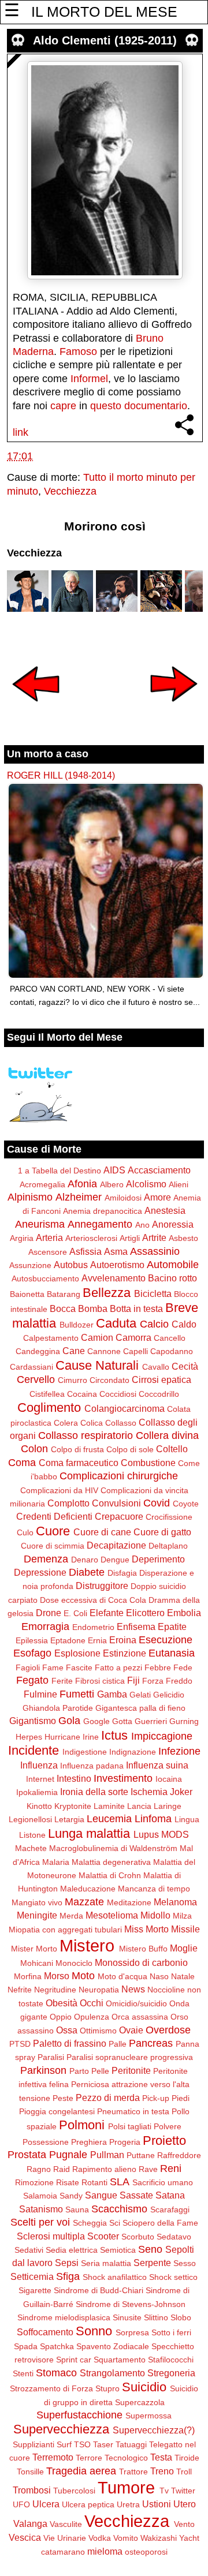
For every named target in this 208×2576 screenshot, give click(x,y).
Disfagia (122, 1573)
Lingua (187, 1819)
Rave (148, 2169)
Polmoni (82, 2125)
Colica (92, 1423)
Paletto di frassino (70, 2043)
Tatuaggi (131, 2444)
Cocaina (82, 1394)
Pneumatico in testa (133, 2111)
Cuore (53, 1531)
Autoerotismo (117, 1265)
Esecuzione (166, 1640)
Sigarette (35, 2290)
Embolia (184, 1613)
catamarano (63, 2552)
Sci (115, 2223)
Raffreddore (179, 2155)
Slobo (181, 2317)
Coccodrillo (159, 1394)
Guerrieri (151, 1721)
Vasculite (66, 2524)
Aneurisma (40, 1224)
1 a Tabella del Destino (60, 1171)
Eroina (123, 1640)
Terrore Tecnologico (112, 2458)
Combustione (148, 1463)
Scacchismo (119, 2209)
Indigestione (85, 1752)
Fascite (79, 1668)
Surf (64, 2444)
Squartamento (120, 2360)
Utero (185, 2504)
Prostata (27, 2155)
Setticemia (32, 2276)
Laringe (168, 1806)
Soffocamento (45, 2332)
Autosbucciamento (45, 1278)
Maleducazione (88, 1889)
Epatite (172, 1627)
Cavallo (156, 1367)
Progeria (125, 2142)
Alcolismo (146, 1184)
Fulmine (40, 1694)
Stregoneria (171, 2373)
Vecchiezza (70, 491)
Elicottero (145, 1613)
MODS (175, 1834)
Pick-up (156, 2098)
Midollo (155, 1915)
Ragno (39, 2169)
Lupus (146, 1834)
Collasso (121, 1423)
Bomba (93, 1308)
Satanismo (41, 2209)
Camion (97, 1337)
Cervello (36, 1379)
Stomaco (56, 2373)
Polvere (168, 2126)
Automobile (173, 1265)
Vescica (25, 2537)
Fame (53, 1668)
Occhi (92, 2003)
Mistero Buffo (143, 1949)
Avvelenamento (114, 1278)
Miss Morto (146, 1929)
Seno (150, 2249)
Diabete (87, 1572)
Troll (184, 2472)
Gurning (184, 1721)
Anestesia (165, 1210)
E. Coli (75, 1613)
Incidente (34, 1750)
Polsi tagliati (130, 2126)
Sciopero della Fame (160, 2223)
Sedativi (29, 2250)
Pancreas (151, 2043)
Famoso (78, 352)
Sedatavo (174, 2237)
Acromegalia (42, 1184)
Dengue (115, 1560)
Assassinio (155, 1251)
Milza (182, 1916)
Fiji (133, 1680)
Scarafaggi (170, 2209)
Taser (103, 2444)
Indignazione (133, 1752)
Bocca (63, 1308)
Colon (34, 1449)
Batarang (64, 1294)
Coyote (186, 1504)
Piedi (181, 2098)
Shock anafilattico (115, 2277)
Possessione (46, 2142)
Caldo (184, 1324)
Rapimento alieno (104, 2169)
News (133, 1989)
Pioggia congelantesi (57, 2111)
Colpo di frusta (77, 1449)
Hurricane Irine (72, 1737)
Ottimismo (98, 2031)
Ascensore (48, 1252)
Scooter (103, 2236)
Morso (57, 1976)
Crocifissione (169, 1517)
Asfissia (86, 1251)
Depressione (40, 1572)
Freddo (179, 1681)
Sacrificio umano (163, 2182)
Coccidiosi (118, 1394)
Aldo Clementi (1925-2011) (105, 40)
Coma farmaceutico (79, 1463)
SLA (120, 2182)
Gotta (122, 1721)
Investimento (123, 1778)
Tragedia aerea (81, 2471)
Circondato (109, 1380)
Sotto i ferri (171, 2332)
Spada (26, 2346)
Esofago (32, 1653)
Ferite (62, 1681)
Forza (153, 1681)
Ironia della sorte (94, 1792)
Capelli (135, 1351)
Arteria (49, 1237)
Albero (112, 1184)
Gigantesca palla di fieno (140, 1708)
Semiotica (118, 2250)
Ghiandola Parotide (58, 1708)
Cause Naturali (97, 1365)
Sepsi (67, 2263)
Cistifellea (47, 1394)
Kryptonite (73, 1806)
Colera (66, 1423)
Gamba (112, 1694)
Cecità (185, 1366)
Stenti (23, 2373)
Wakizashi (159, 2538)
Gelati (140, 1695)
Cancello (170, 1338)
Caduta (116, 1323)
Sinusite (127, 2317)
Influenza (39, 1765)
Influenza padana (92, 1766)
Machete (31, 1848)
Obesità (62, 2003)
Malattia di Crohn (110, 1875)
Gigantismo (33, 1721)
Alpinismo (30, 1197)
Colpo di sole (130, 1449)
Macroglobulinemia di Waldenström (113, 1848)
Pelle (100, 2071)
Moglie (184, 1948)
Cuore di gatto (162, 1532)
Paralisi (51, 2057)
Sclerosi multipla (51, 2236)
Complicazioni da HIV (59, 1490)
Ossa (67, 2030)
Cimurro (73, 1380)
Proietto (164, 2141)
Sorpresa (132, 2332)
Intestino (74, 1778)
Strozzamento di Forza (51, 2388)
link (21, 432)
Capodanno (172, 1351)
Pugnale (68, 2155)
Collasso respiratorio (86, 1435)
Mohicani (37, 1963)
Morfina (28, 1976)
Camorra (133, 1337)
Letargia (69, 1819)
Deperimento (158, 1559)
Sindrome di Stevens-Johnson (131, 2304)
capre (63, 406)
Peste (63, 2098)
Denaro (85, 1560)
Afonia (82, 1184)
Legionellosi (30, 1819)
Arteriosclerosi (91, 1238)
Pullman (107, 2155)
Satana (170, 2195)
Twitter (183, 2491)
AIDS (114, 1170)
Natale (183, 1976)
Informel (89, 379)
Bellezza (107, 1293)
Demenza (46, 1559)
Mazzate (84, 1902)
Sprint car (74, 2360)
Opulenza (92, 2017)
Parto (79, 2071)
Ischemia (149, 1792)
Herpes (29, 1737)
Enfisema (136, 1627)
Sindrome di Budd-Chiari (99, 2290)
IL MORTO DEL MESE (104, 12)
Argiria (22, 1238)
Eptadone (68, 1640)
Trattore (133, 2472)
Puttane (141, 2155)
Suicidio (144, 2387)
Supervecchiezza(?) (154, 2430)
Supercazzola (140, 2402)
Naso (159, 1976)
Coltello (172, 1449)
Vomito (126, 2538)
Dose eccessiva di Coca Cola (93, 1600)
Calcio (154, 1324)
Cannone (104, 1351)
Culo (25, 1532)
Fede (183, 1668)
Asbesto (183, 1238)
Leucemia (109, 1819)
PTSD (20, 2044)
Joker (181, 1792)
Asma (116, 1251)
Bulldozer (77, 1325)
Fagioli (28, 1668)
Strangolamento (112, 2373)
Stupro (107, 2388)
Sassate (136, 2195)
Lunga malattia (89, 1833)
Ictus (114, 1735)
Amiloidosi (123, 1198)
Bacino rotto (172, 1278)
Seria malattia (106, 2263)
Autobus (71, 1265)
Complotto (68, 1503)
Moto (83, 1976)
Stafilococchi (171, 2360)
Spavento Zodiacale (113, 2346)
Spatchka (57, 2346)
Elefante (107, 1613)
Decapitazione (116, 1545)
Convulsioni (116, 1503)
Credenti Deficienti (54, 1516)
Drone (49, 1613)
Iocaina (169, 1779)
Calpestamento (51, 1338)
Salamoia (40, 2196)
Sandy (71, 2196)
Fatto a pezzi (118, 1668)
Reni (171, 2169)
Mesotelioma (112, 1915)
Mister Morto (34, 1949)
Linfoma (153, 1819)
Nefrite (20, 1990)
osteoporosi (146, 2552)
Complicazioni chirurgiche (119, 1476)
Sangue (101, 2195)
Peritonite (131, 2070)
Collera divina (167, 1435)
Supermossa (148, 2416)
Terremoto (53, 2457)
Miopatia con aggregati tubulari (65, 1930)
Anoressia (173, 1224)
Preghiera (89, 2142)
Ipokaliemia (37, 1792)
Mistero (87, 1946)
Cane (74, 1351)
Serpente (152, 2263)
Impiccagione (162, 1736)
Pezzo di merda (108, 2098)
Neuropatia (99, 1990)
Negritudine (55, 1990)
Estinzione (125, 1653)
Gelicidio (169, 1695)
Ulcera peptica (88, 2504)
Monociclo (74, 1963)
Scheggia (90, 2223)
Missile (185, 1929)
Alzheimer (79, 1197)
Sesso (185, 2263)
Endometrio (93, 1627)
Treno (162, 2471)
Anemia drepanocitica (103, 1211)
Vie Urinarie (65, 2538)
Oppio (61, 2017)
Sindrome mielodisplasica (64, 2317)
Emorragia (45, 1627)
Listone (32, 1835)
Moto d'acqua (122, 1976)
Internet (40, 1779)
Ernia (97, 1640)
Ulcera (46, 2504)
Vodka (100, 2538)
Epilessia (32, 1640)
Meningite (37, 1915)
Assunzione (30, 1265)
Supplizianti (34, 2444)
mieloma (105, 2551)
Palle (118, 2044)
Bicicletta (153, 1293)
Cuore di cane (102, 1532)
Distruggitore (102, 1586)
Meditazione (129, 1902)
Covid (157, 1503)
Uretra (128, 2504)
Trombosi (32, 2490)
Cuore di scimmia (53, 1546)
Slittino (156, 2317)
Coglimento (49, 1407)
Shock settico (173, 2277)
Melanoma (175, 1902)
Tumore (126, 2488)
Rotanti (94, 2182)
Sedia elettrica (72, 2250)
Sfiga (68, 2276)
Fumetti (77, 1694)
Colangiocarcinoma (125, 1408)
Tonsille (30, 2472)
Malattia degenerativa (111, 1862)
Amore (157, 1197)
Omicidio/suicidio (136, 2003)
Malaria (56, 1862)
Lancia (139, 1806)
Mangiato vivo (37, 1902)
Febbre (158, 1668)
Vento (184, 2524)
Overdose (168, 2030)
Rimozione (34, 2182)
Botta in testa (136, 1308)
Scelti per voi (40, 2222)
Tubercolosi (74, 2491)
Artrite (154, 1237)
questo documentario (139, 406)
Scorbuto (138, 2237)
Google (96, 1721)
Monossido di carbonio (141, 1962)
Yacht (189, 2538)
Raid (62, 2169)
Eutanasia (172, 1653)
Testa (161, 2457)
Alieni (179, 1184)
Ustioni (157, 2504)
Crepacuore (119, 1516)
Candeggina (38, 1351)
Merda (71, 1916)
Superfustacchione (79, 2415)
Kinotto (39, 1806)
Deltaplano (168, 1546)
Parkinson (43, 2070)
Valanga (30, 2523)
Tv (164, 2491)
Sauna (77, 2209)
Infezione (179, 1751)
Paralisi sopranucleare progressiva (130, 2057)
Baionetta (27, 1294)
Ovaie (131, 2030)
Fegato (32, 1680)
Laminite (109, 1806)
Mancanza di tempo (154, 1889)
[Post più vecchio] (174, 709)
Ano (142, 1225)
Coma (22, 1463)
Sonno (94, 2331)
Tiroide (187, 2458)
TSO (82, 2444)
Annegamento (100, 1224)
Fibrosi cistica (100, 1681)
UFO (21, 2504)
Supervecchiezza (61, 2429)
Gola (69, 1721)
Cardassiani (31, 1367)
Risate (68, 2182)
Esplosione (77, 1653)
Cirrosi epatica (161, 1379)
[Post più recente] (36, 709)
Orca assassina (140, 2017)
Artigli (130, 1238)
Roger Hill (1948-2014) (61, 775)
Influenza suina (157, 1765)
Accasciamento (159, 1170)
